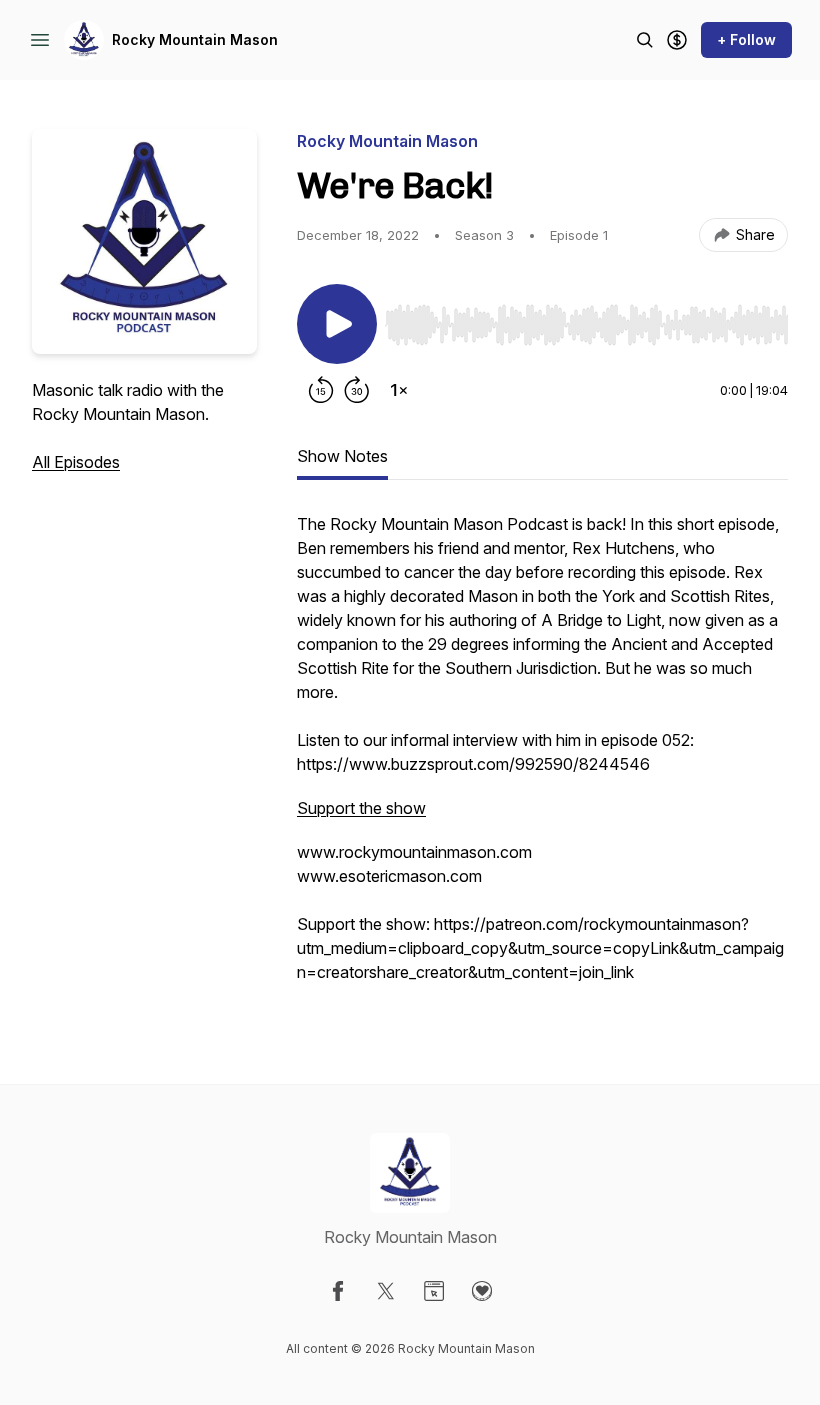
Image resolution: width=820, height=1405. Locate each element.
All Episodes (76, 462)
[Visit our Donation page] (482, 1291)
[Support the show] (677, 40)
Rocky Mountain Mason (195, 39)
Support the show (361, 808)
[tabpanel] (542, 758)
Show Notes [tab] (342, 456)
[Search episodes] (645, 40)
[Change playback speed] (399, 390)
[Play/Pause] (337, 324)
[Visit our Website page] (434, 1291)
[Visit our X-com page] (386, 1291)
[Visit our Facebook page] (338, 1291)
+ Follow (746, 39)
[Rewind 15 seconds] (321, 390)
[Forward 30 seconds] (357, 390)
